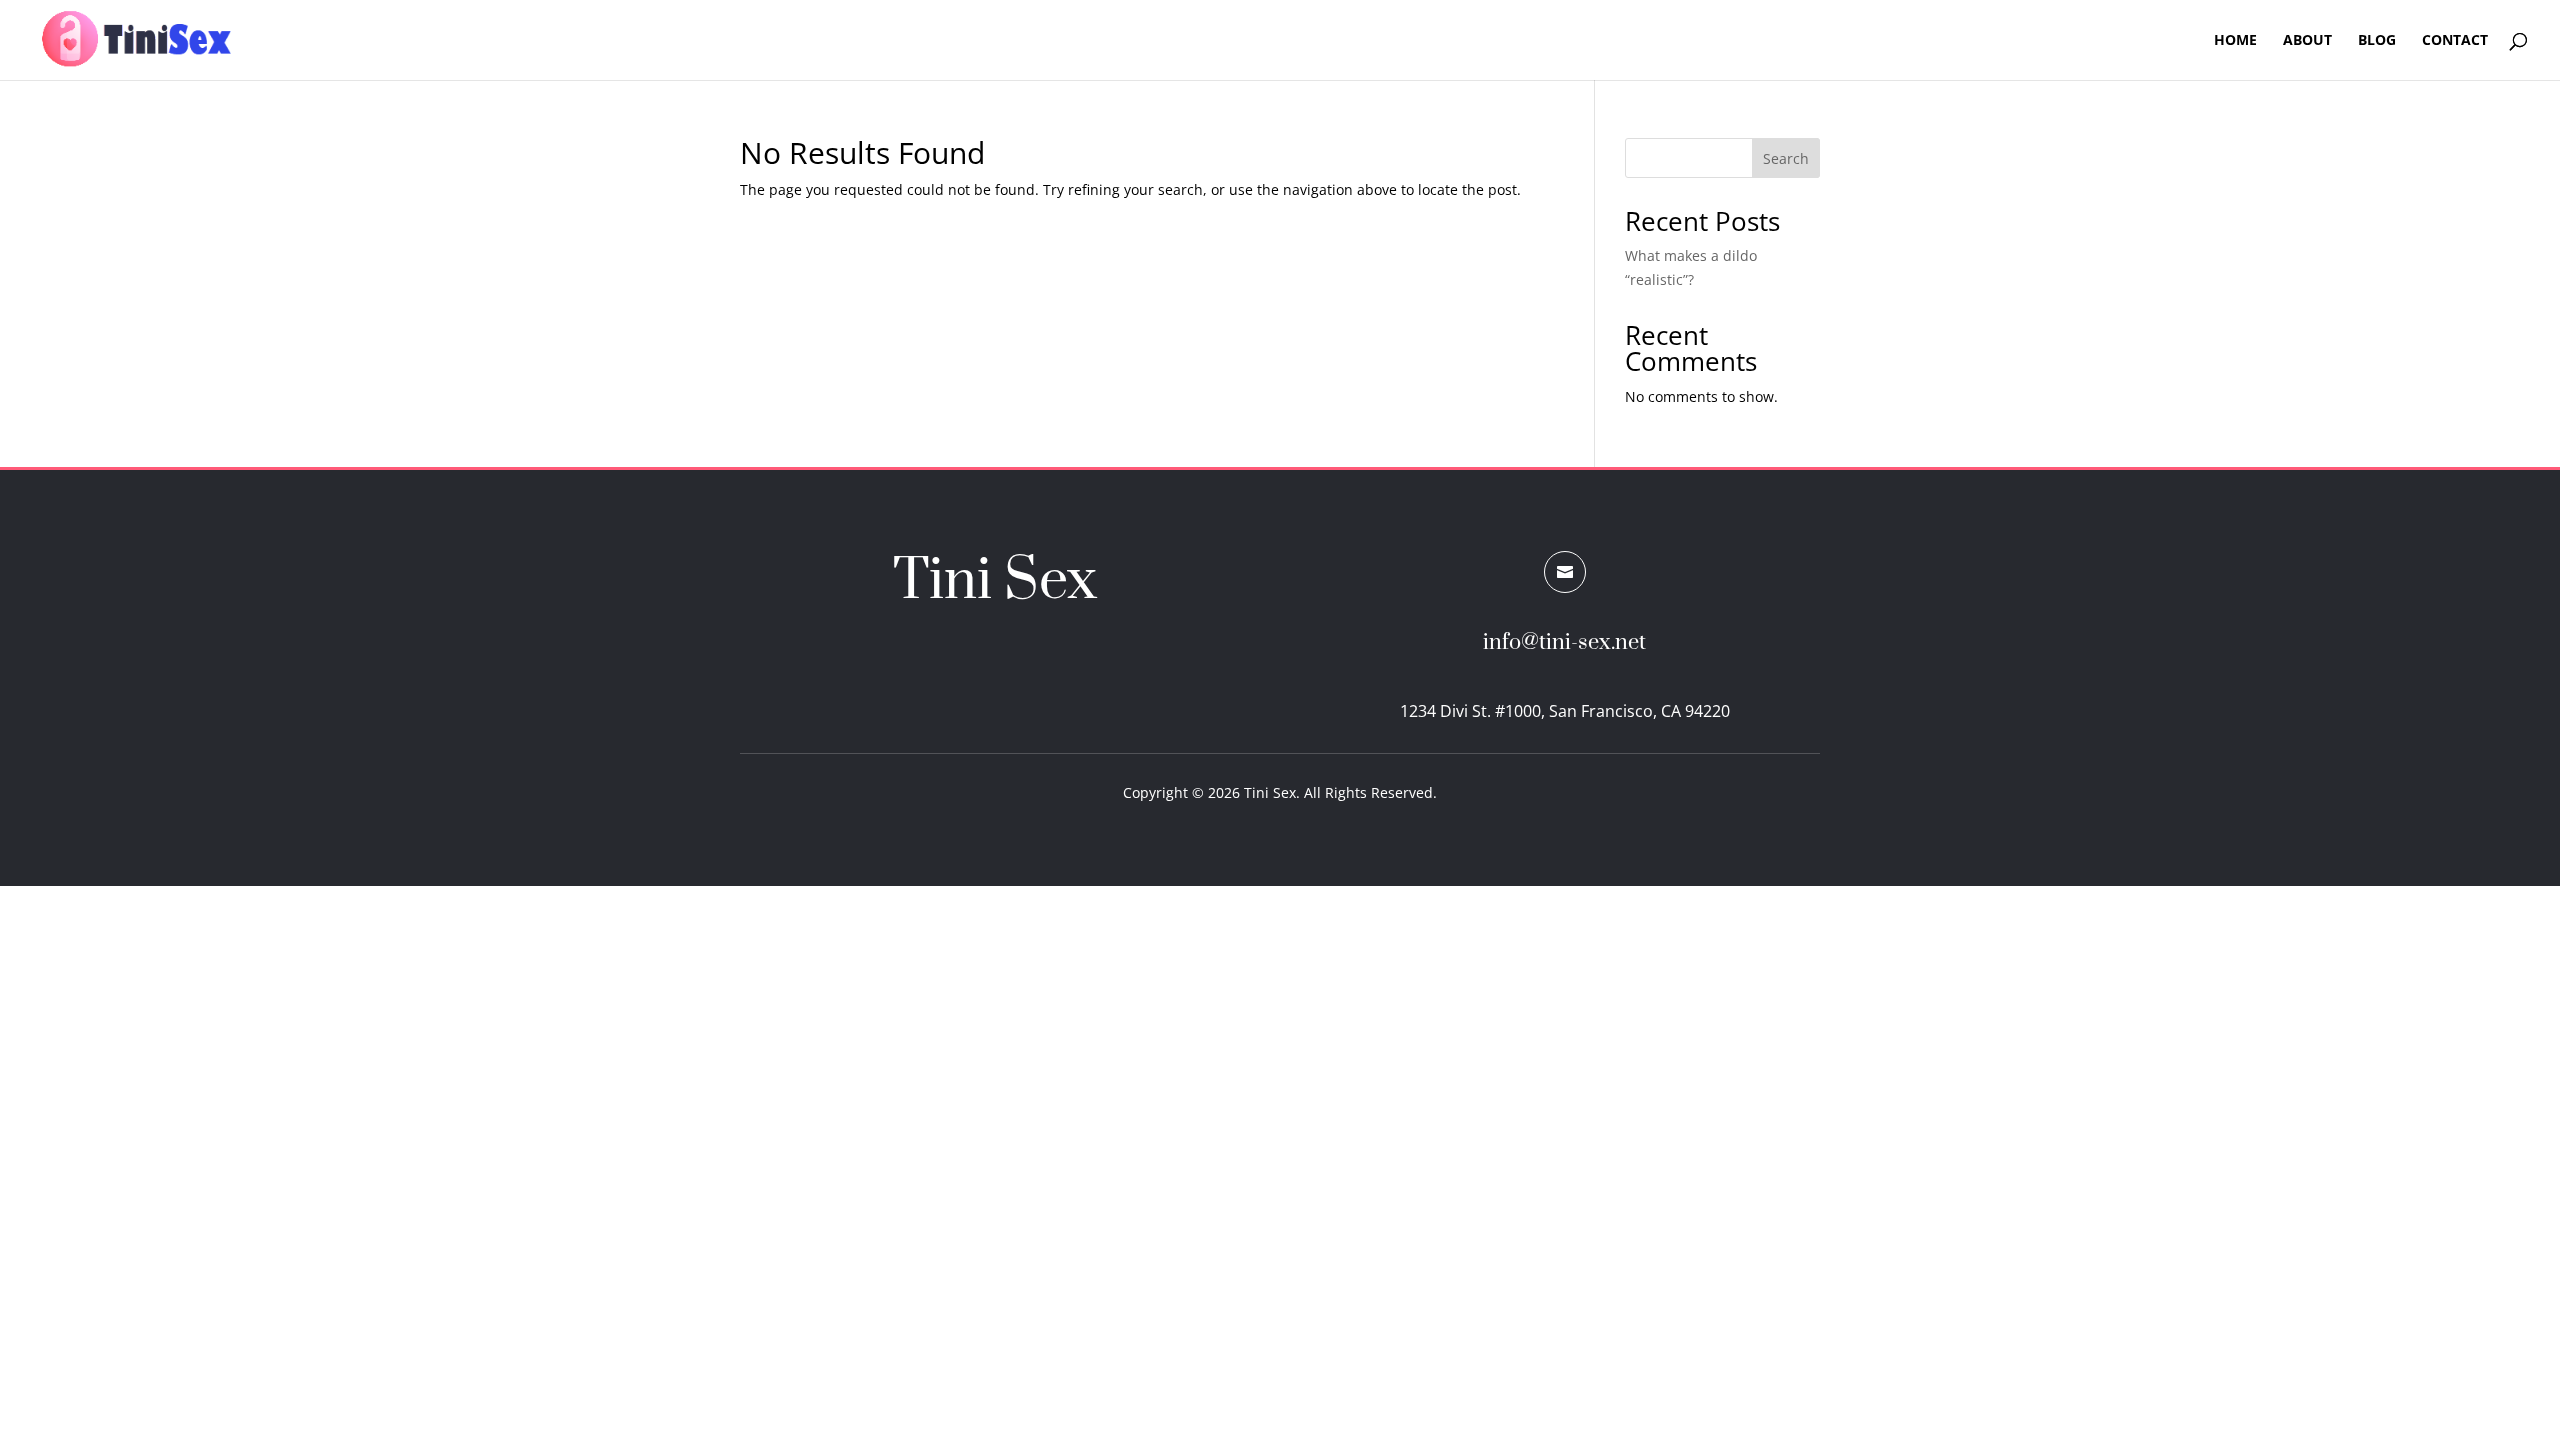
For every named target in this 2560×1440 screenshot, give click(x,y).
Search (1786, 158)
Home (2235, 41)
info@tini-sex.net (1564, 642)
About (2307, 41)
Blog (2377, 41)
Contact (2455, 41)
